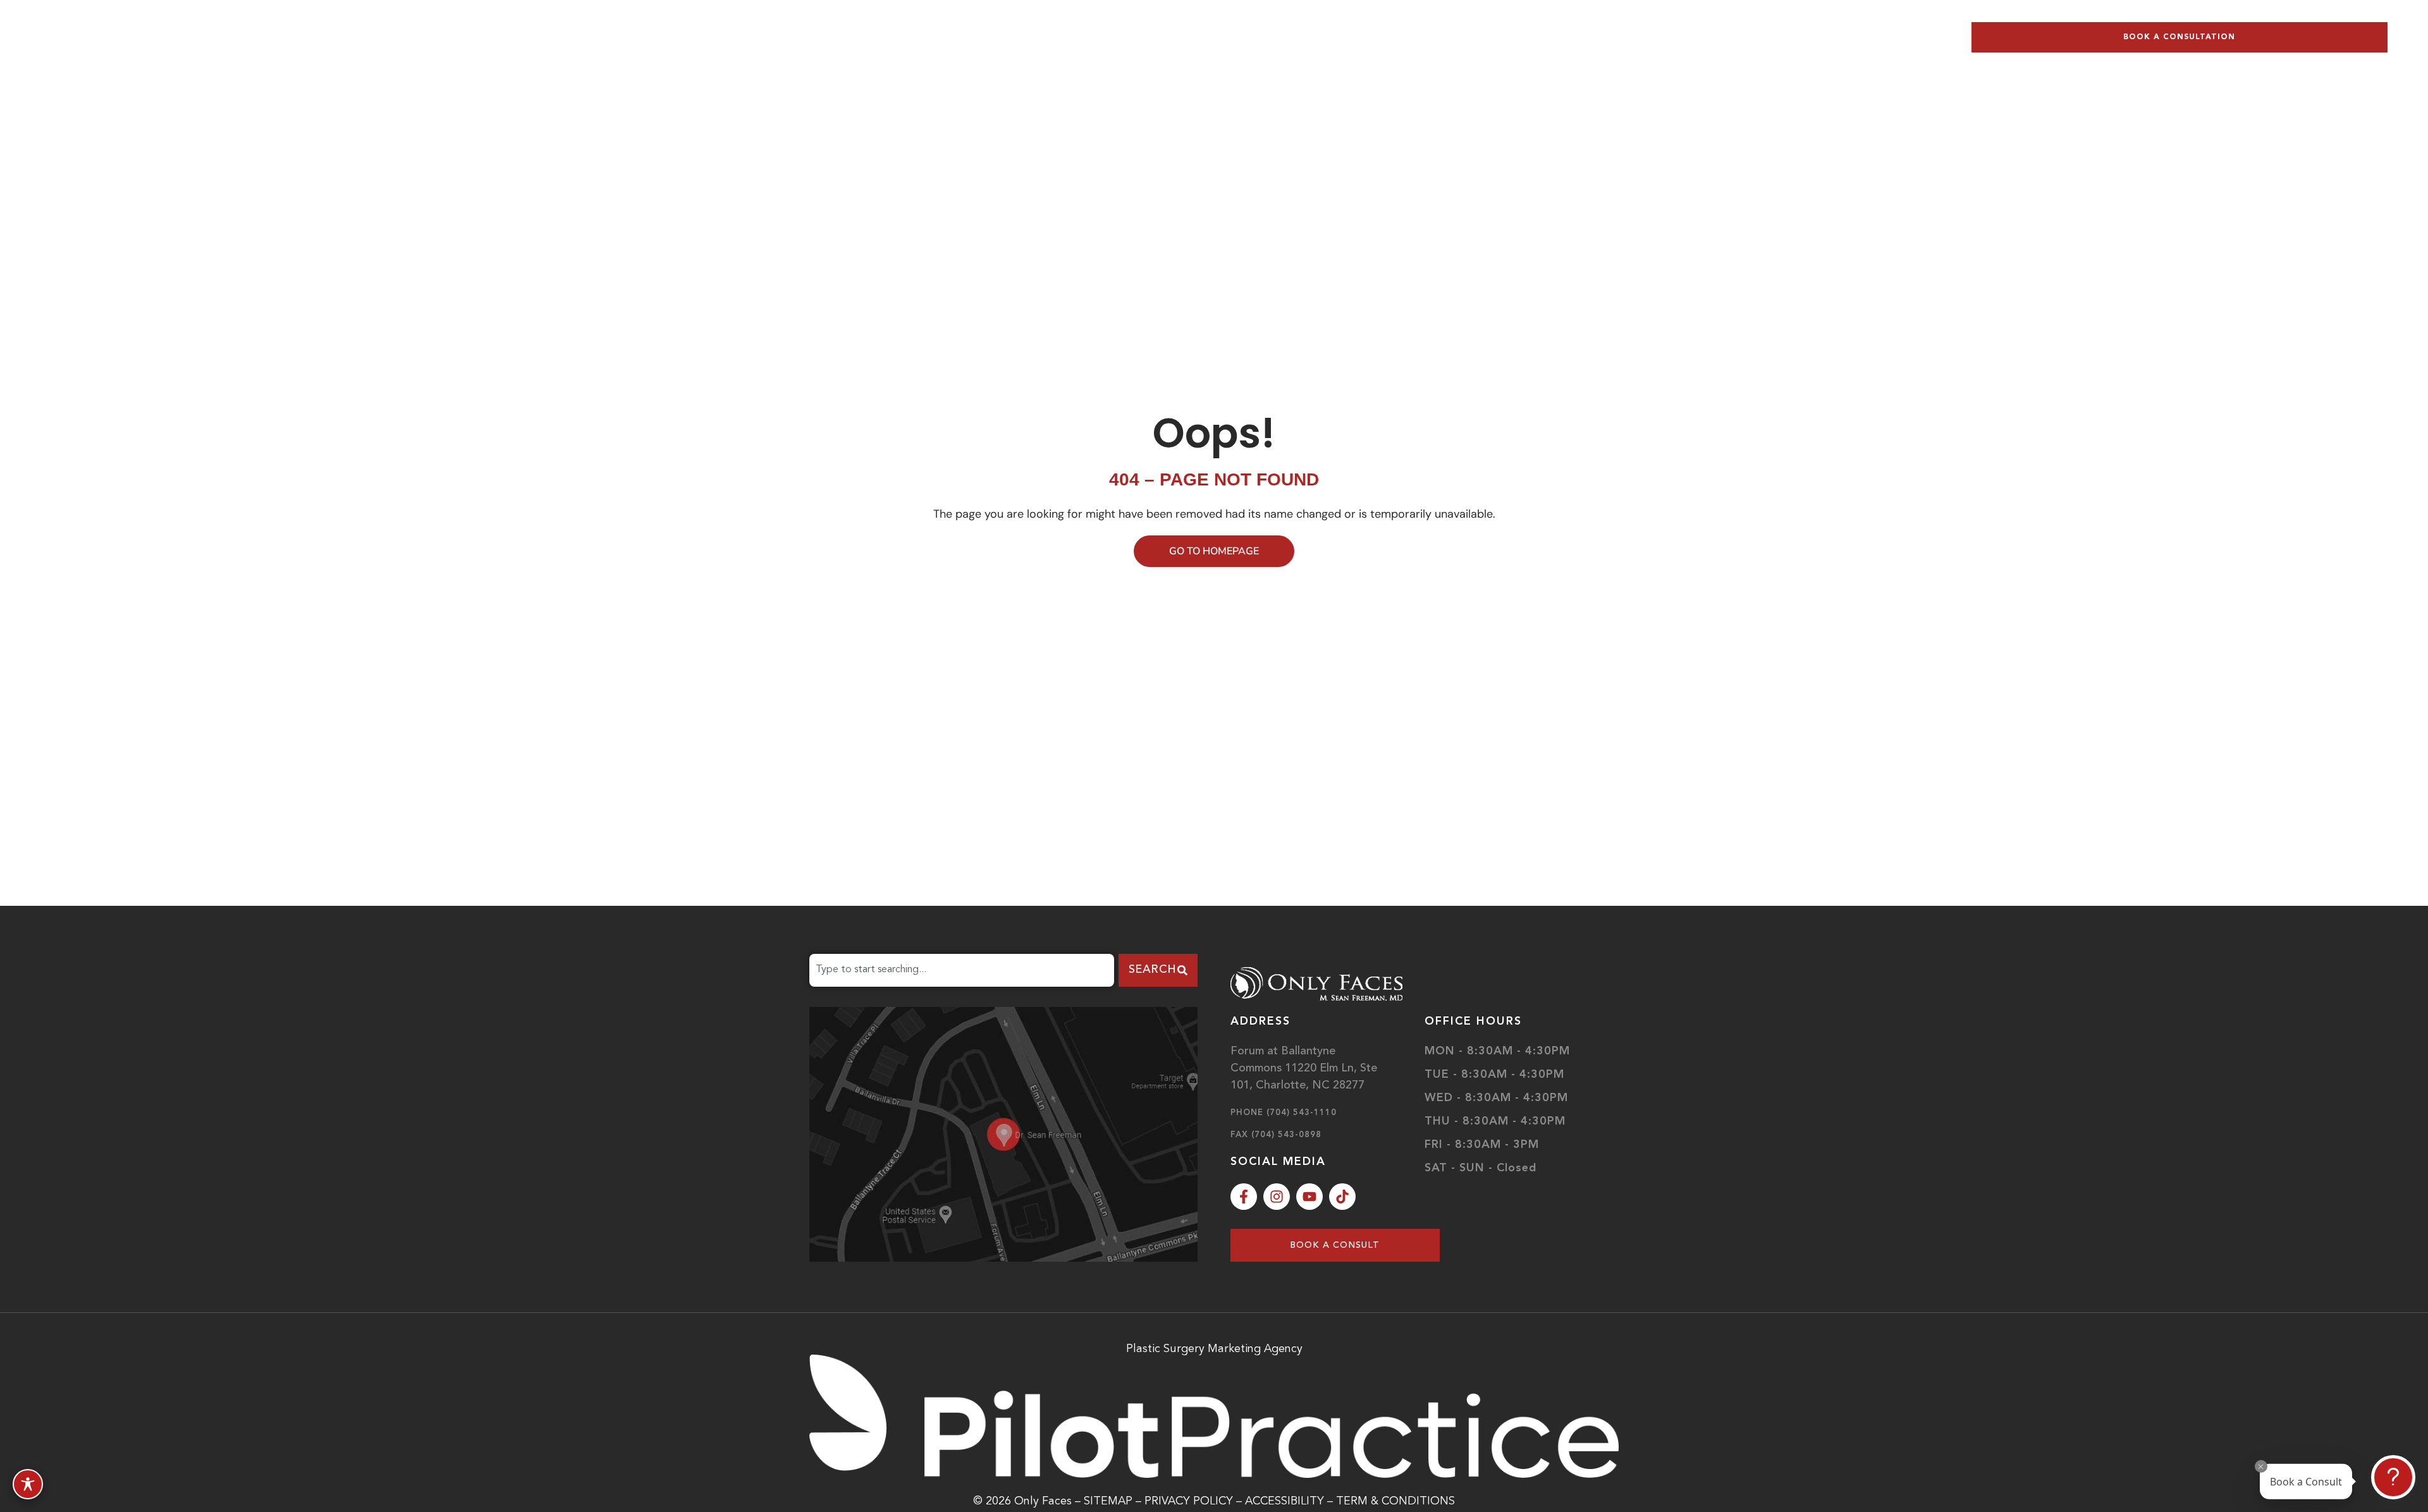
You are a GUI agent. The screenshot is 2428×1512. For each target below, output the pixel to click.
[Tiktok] (1342, 1197)
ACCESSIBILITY (1285, 1501)
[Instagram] (1277, 1197)
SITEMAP (1108, 1501)
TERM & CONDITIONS (1395, 1501)
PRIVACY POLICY (1190, 1501)
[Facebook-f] (1244, 1197)
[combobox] (962, 970)
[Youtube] (1309, 1197)
